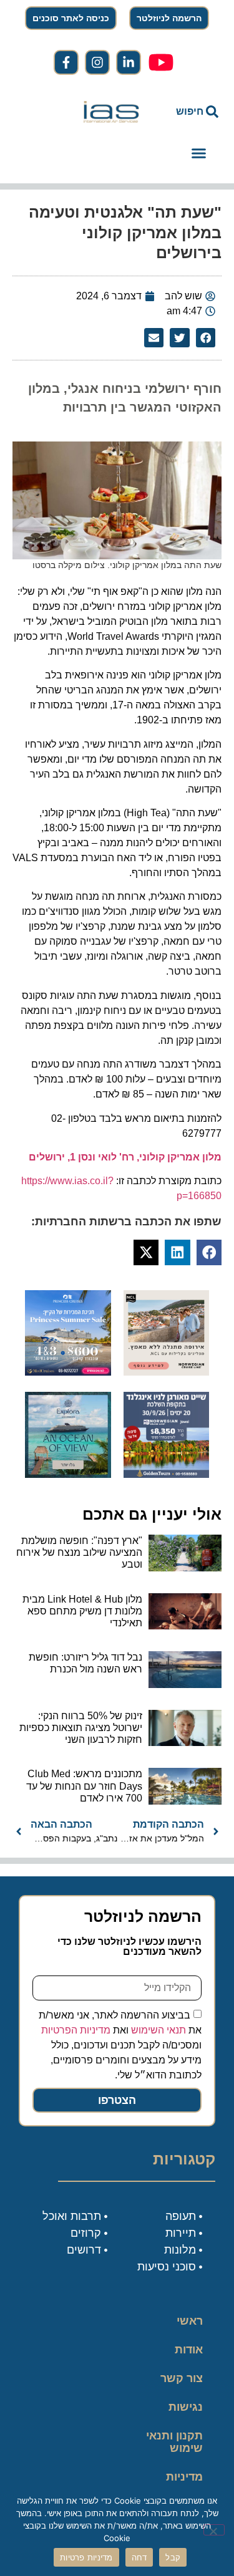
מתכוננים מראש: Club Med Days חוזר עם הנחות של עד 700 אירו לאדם (84, 1786)
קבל (173, 2557)
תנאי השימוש (158, 2030)
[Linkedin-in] (129, 62)
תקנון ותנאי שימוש (174, 2442)
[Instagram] (97, 62)
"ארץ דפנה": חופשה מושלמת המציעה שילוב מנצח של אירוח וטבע (79, 1552)
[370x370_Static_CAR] (68, 1474)
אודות (189, 2350)
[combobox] (190, 112)
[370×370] (167, 1372)
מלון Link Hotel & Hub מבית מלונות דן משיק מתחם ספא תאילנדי (82, 1611)
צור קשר (182, 2378)
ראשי (190, 2321)
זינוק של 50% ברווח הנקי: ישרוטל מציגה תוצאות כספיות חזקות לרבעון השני (81, 1728)
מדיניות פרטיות (184, 2483)
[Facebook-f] (66, 62)
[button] (199, 153)
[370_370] (68, 1372)
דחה (139, 2557)
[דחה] (214, 2530)
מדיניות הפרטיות (76, 2030)
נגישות (186, 2407)
